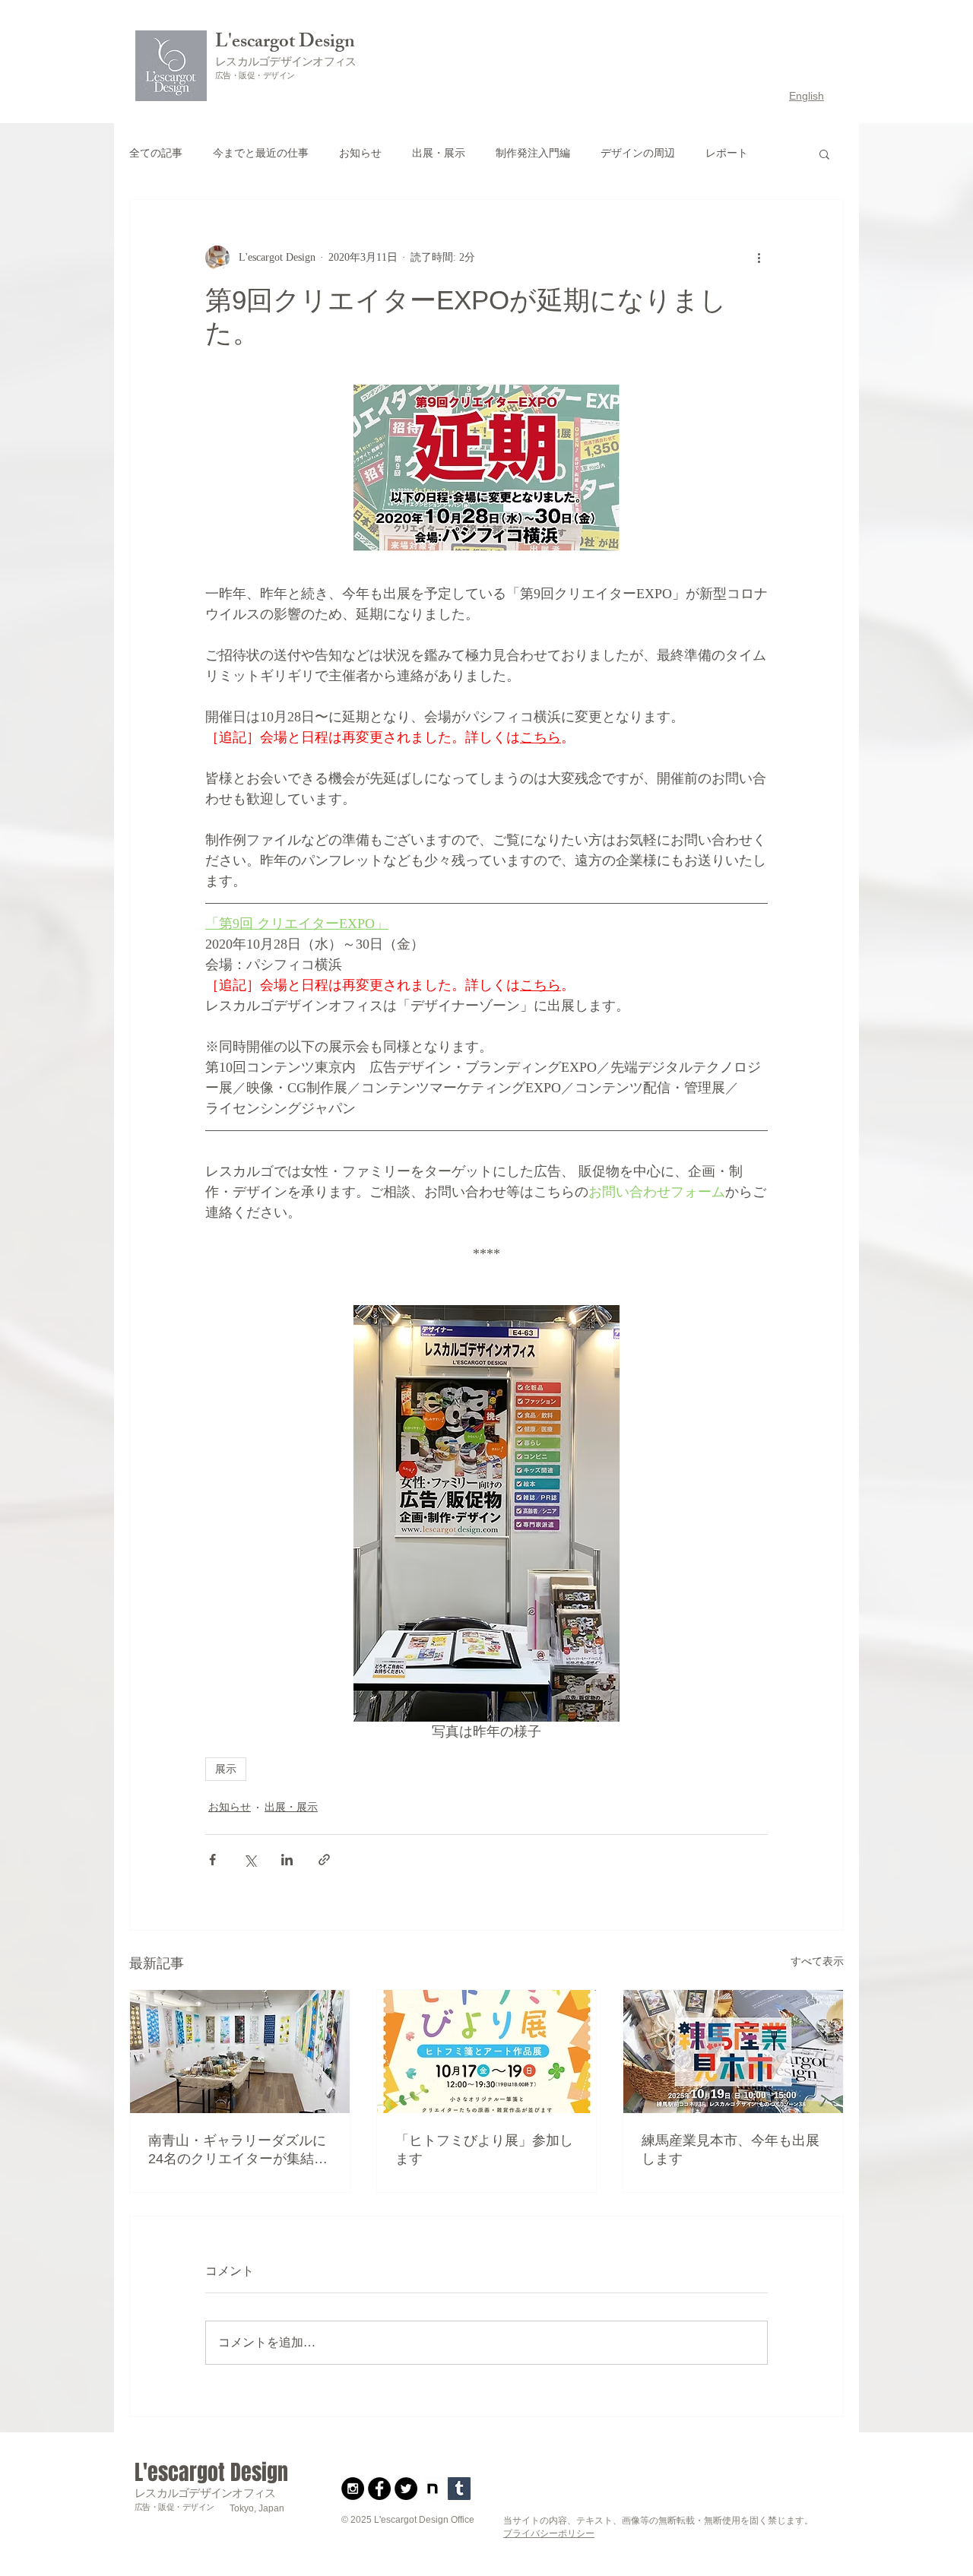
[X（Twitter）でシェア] (250, 1860)
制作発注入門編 (533, 153)
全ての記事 (156, 153)
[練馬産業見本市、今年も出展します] (733, 2052)
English (807, 96)
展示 (226, 1769)
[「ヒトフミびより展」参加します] (487, 2052)
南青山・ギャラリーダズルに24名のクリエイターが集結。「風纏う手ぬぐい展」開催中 (238, 2150)
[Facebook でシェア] (212, 1860)
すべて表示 (817, 1961)
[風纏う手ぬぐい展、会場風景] (240, 2052)
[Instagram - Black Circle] (353, 2489)
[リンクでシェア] (324, 1860)
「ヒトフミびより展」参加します (484, 2150)
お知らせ (360, 153)
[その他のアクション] (759, 258)
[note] (433, 2489)
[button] (824, 154)
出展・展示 (439, 153)
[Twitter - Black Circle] (406, 2489)
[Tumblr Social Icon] (459, 2489)
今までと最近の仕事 (261, 153)
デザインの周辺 (638, 153)
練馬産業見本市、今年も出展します (731, 2150)
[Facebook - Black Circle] (379, 2489)
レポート (727, 153)
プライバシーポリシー (549, 2533)
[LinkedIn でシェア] (287, 1860)
